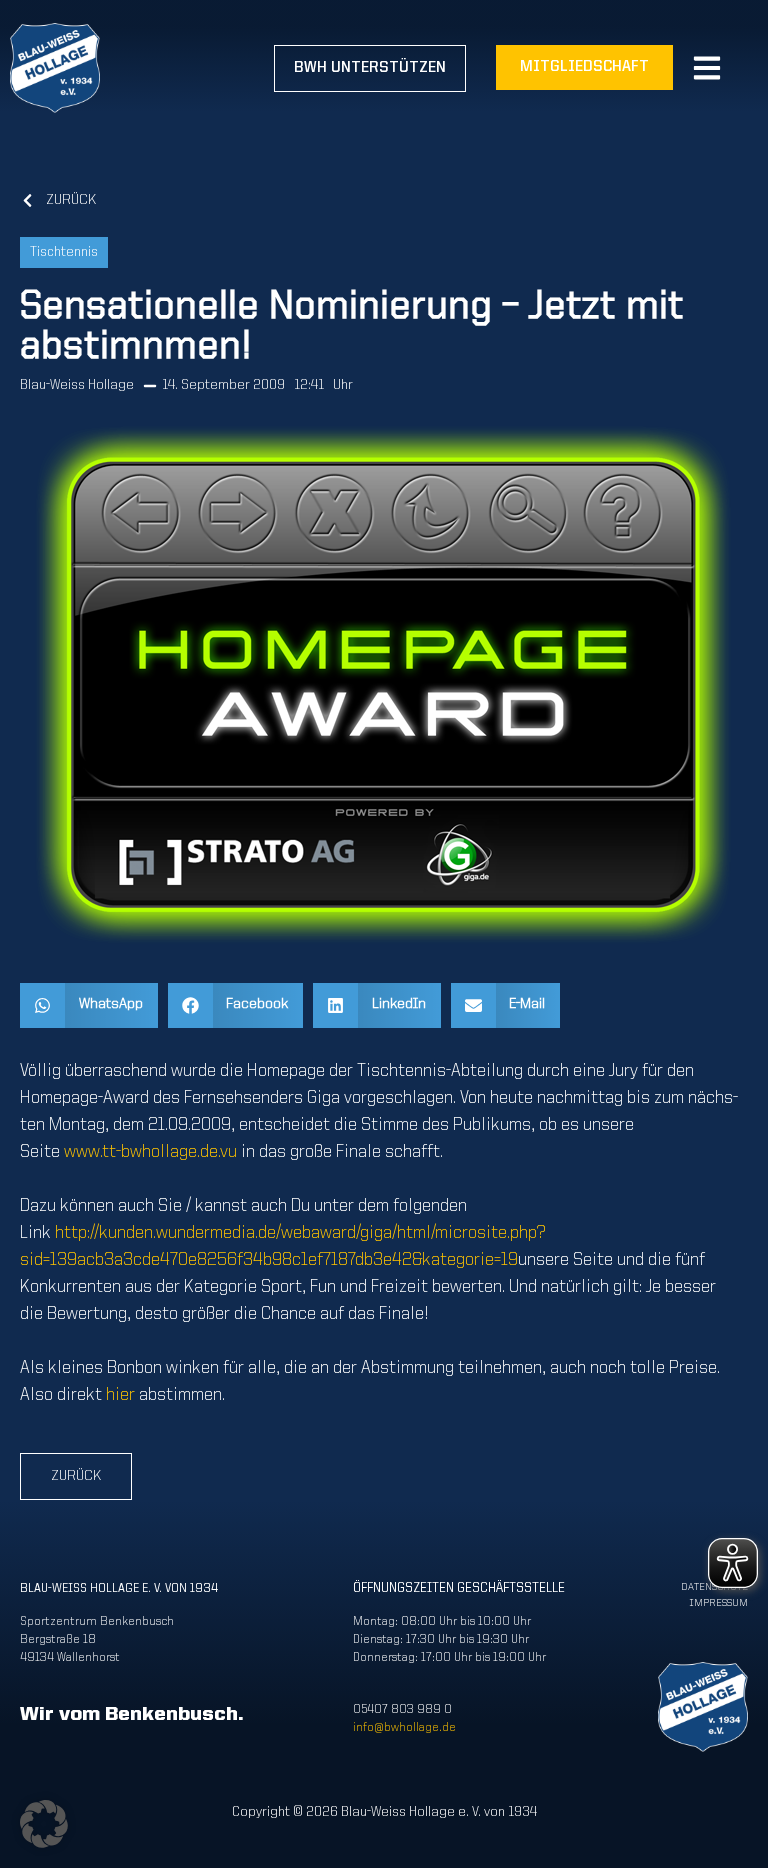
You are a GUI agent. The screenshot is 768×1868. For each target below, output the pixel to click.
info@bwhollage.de (404, 1728)
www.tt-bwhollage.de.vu (150, 1152)
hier (120, 1395)
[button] (89, 1005)
